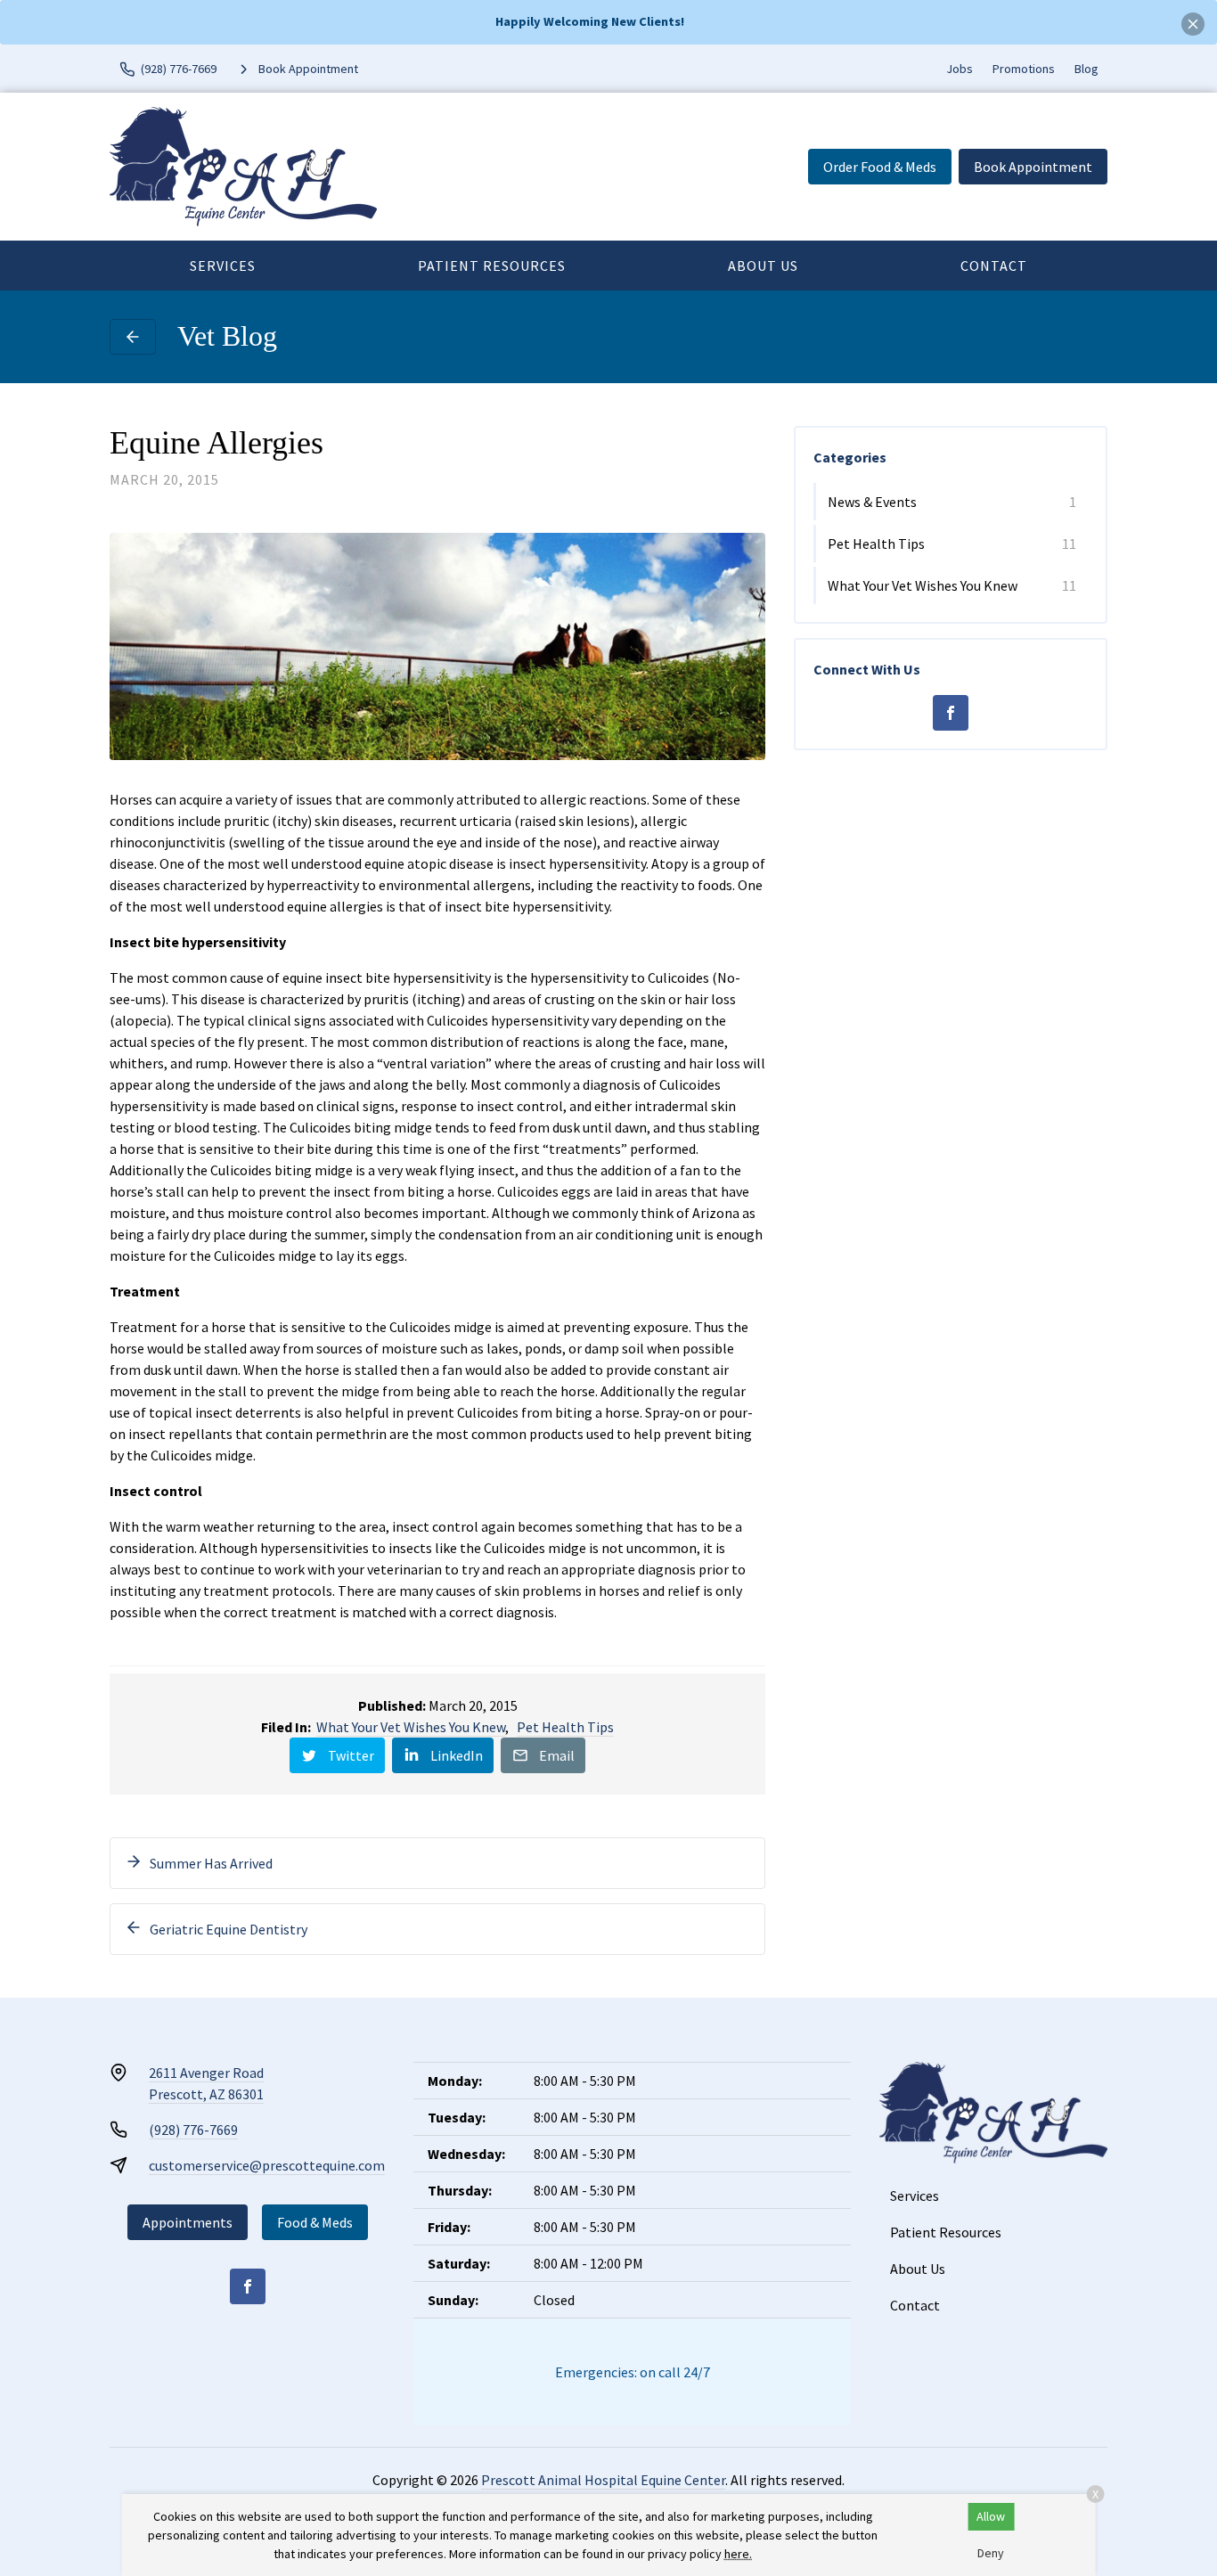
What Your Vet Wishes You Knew (411, 1727)
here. (738, 2554)
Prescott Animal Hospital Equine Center (603, 2480)
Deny (991, 2553)
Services (223, 266)
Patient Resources (492, 266)
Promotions (1024, 69)
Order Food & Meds (880, 167)
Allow (991, 2516)
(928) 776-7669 (193, 2130)
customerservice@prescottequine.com (267, 2165)
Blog (1086, 69)
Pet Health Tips (565, 1727)
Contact (994, 266)
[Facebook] (951, 713)
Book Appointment (1033, 167)
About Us (763, 266)
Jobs (960, 69)
